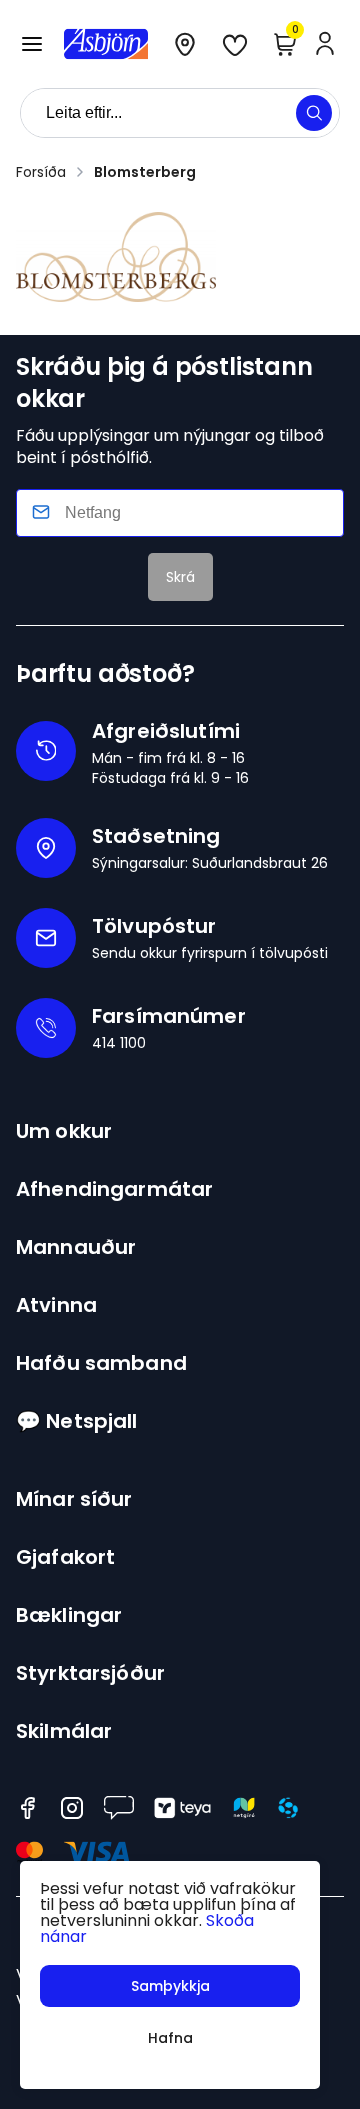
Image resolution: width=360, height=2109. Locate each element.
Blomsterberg (145, 172)
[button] (32, 44)
